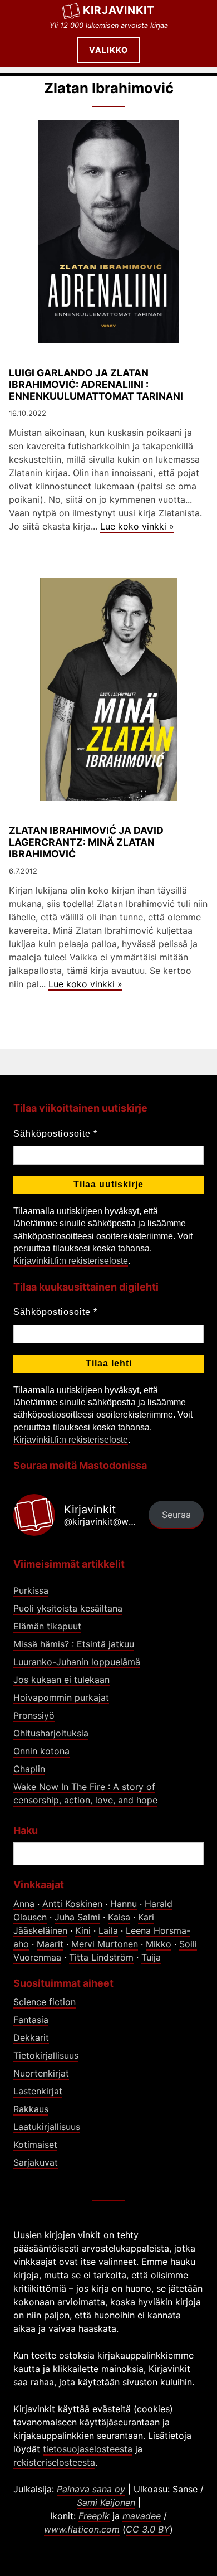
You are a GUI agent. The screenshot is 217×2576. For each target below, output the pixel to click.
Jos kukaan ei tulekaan (61, 1680)
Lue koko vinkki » (137, 526)
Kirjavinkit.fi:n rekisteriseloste (71, 1261)
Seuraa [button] (176, 1515)
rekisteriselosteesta (54, 2462)
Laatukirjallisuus (47, 2127)
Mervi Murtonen (105, 1944)
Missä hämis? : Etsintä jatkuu (74, 1644)
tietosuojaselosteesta (88, 2449)
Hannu (124, 1904)
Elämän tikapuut (47, 1626)
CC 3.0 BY (148, 2529)
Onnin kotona (41, 1751)
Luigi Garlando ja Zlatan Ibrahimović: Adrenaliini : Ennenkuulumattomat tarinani (96, 384)
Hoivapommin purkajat (61, 1697)
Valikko (108, 50)
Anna (24, 1904)
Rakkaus (31, 2109)
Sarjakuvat (36, 2162)
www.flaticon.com (82, 2529)
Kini (83, 1930)
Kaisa (119, 1917)
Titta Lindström (101, 1957)
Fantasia (31, 2020)
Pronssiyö (34, 1715)
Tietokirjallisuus (46, 2055)
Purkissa (31, 1590)
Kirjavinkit (119, 10)
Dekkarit (31, 2037)
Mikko (159, 1944)
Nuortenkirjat (41, 2073)
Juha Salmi (77, 1917)
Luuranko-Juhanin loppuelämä (77, 1662)
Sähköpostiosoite (55, 1134)
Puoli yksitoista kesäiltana (68, 1608)
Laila (108, 1930)
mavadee (142, 2516)
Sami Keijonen (106, 2502)
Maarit (50, 1944)
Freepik (94, 2516)
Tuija (151, 1957)
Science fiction (45, 2002)
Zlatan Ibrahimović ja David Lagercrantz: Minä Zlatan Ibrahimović (86, 842)
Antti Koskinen (72, 1904)
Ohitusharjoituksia (51, 1733)
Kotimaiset (35, 2145)
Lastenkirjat (38, 2091)
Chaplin (29, 1769)
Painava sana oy (91, 2489)
